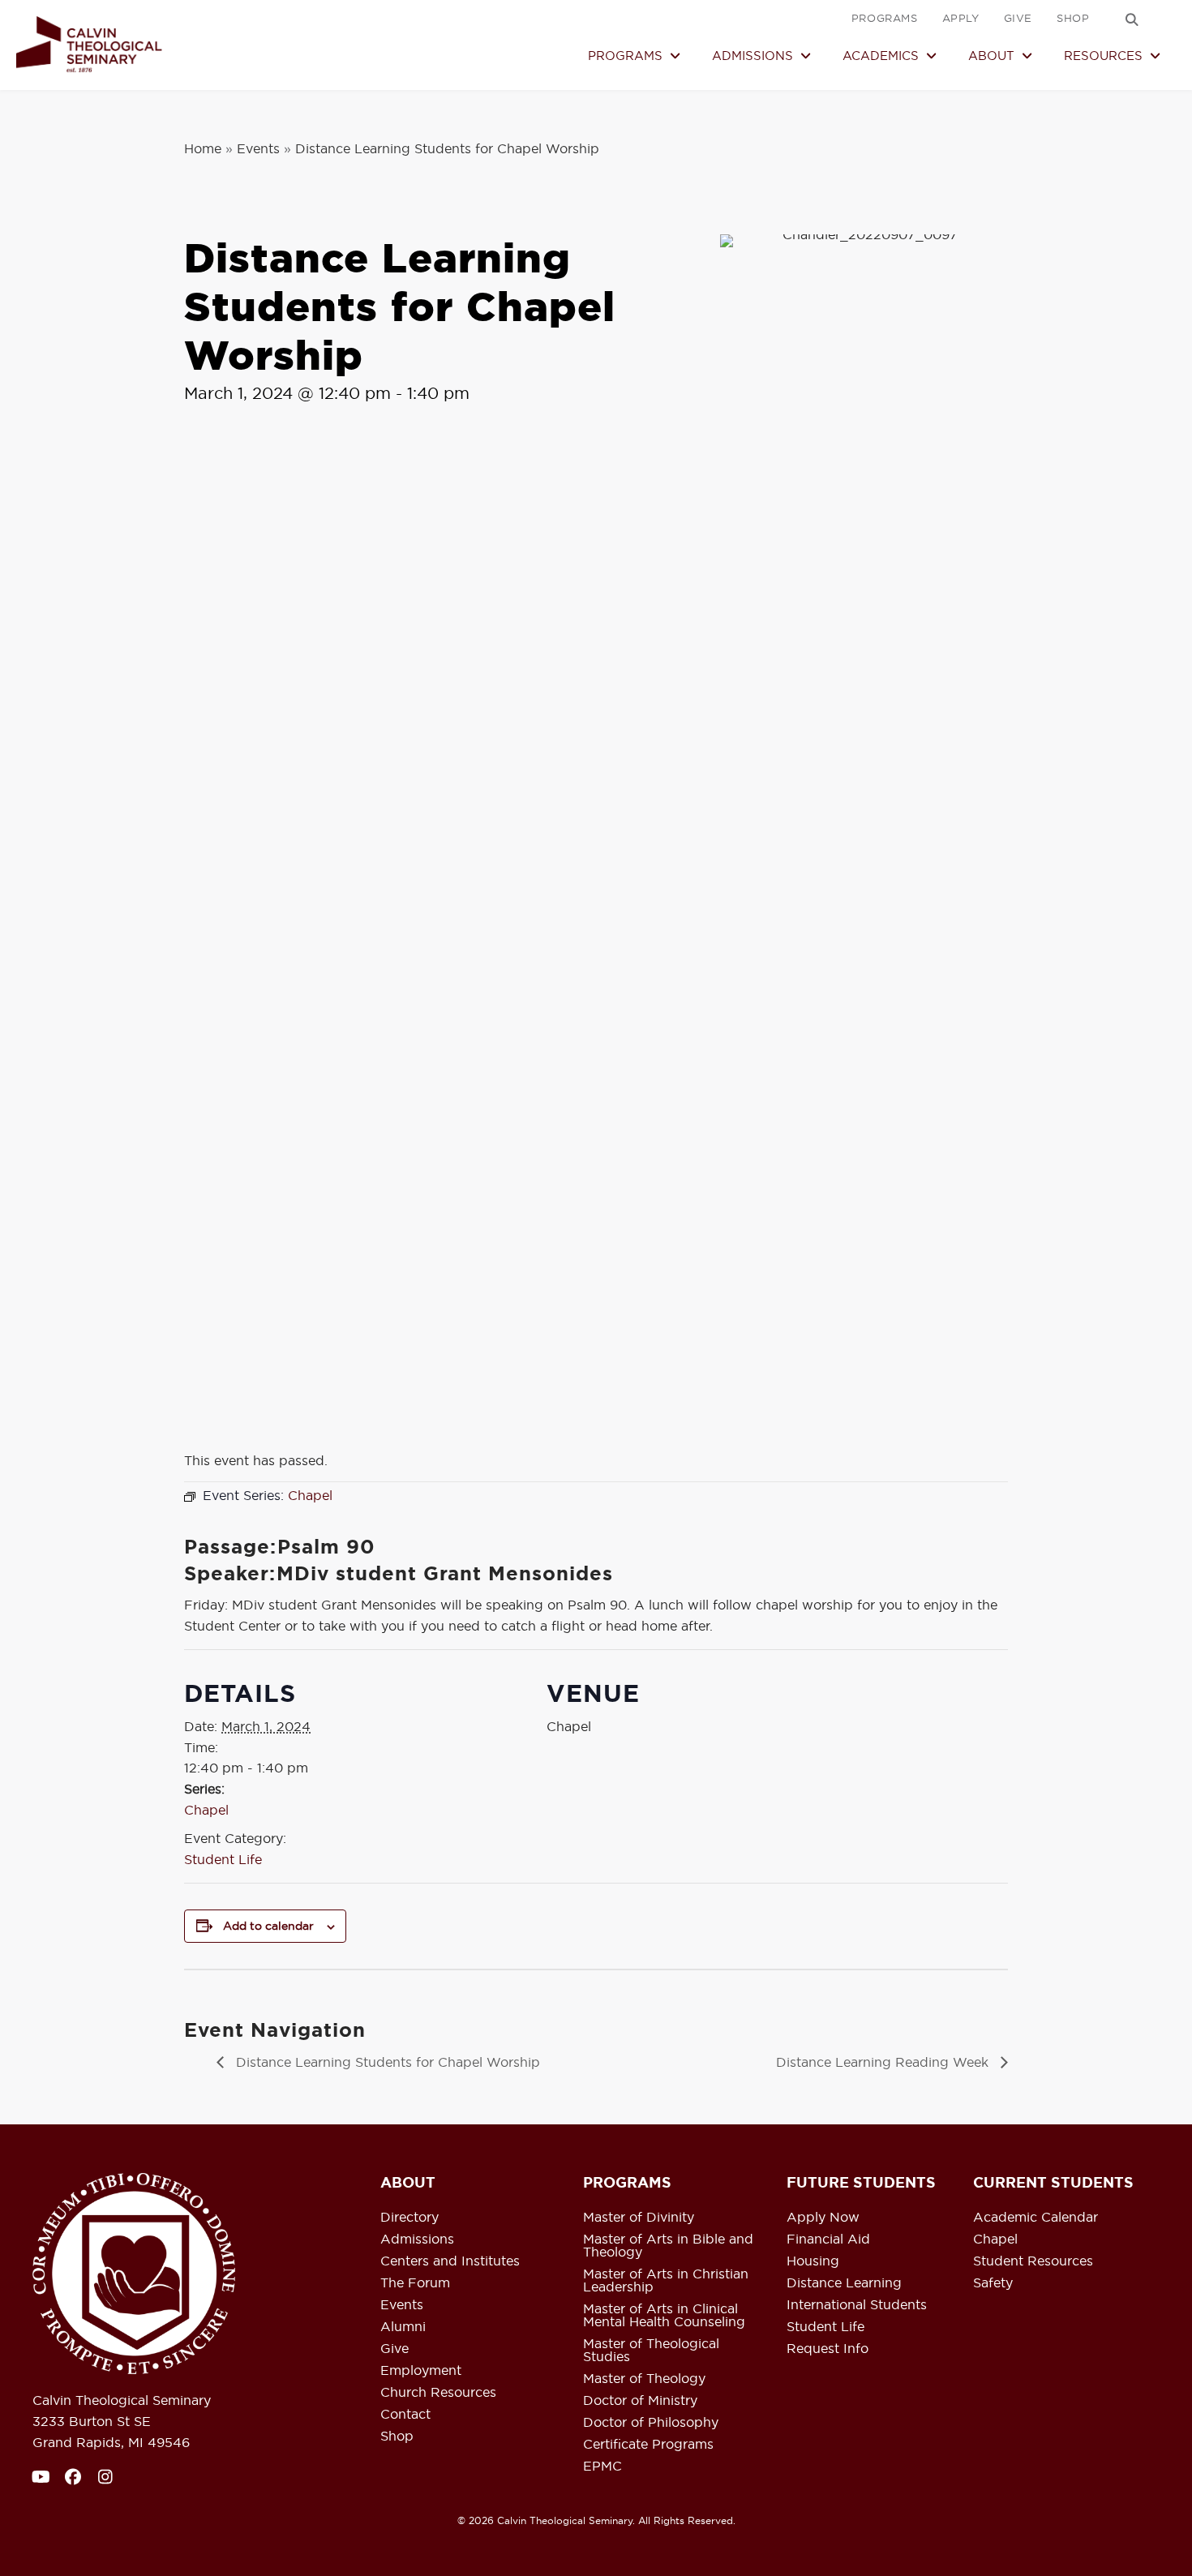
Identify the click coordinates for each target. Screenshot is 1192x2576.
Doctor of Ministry (640, 2401)
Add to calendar (268, 1926)
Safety (993, 2283)
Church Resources (438, 2393)
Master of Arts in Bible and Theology (668, 2246)
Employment (421, 2371)
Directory (409, 2218)
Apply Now (823, 2218)
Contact (405, 2415)
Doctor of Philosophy (651, 2423)
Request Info (828, 2349)
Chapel (206, 1810)
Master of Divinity (639, 2218)
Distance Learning (844, 2283)
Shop (397, 2437)
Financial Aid (828, 2240)
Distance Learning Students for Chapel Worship (386, 2062)
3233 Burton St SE (92, 2421)
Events (258, 148)
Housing (813, 2261)
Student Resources (1033, 2261)
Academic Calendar (1035, 2218)
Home (203, 148)
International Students (857, 2305)
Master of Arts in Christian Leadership (666, 2281)
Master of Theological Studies (651, 2351)
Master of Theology (644, 2379)
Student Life (223, 1859)
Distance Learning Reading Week (884, 2062)
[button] (1132, 19)
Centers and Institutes (450, 2261)
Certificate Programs (648, 2445)
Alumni (403, 2327)
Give (394, 2349)
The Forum (415, 2283)
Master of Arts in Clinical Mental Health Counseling (664, 2316)
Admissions (417, 2240)
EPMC (602, 2467)
